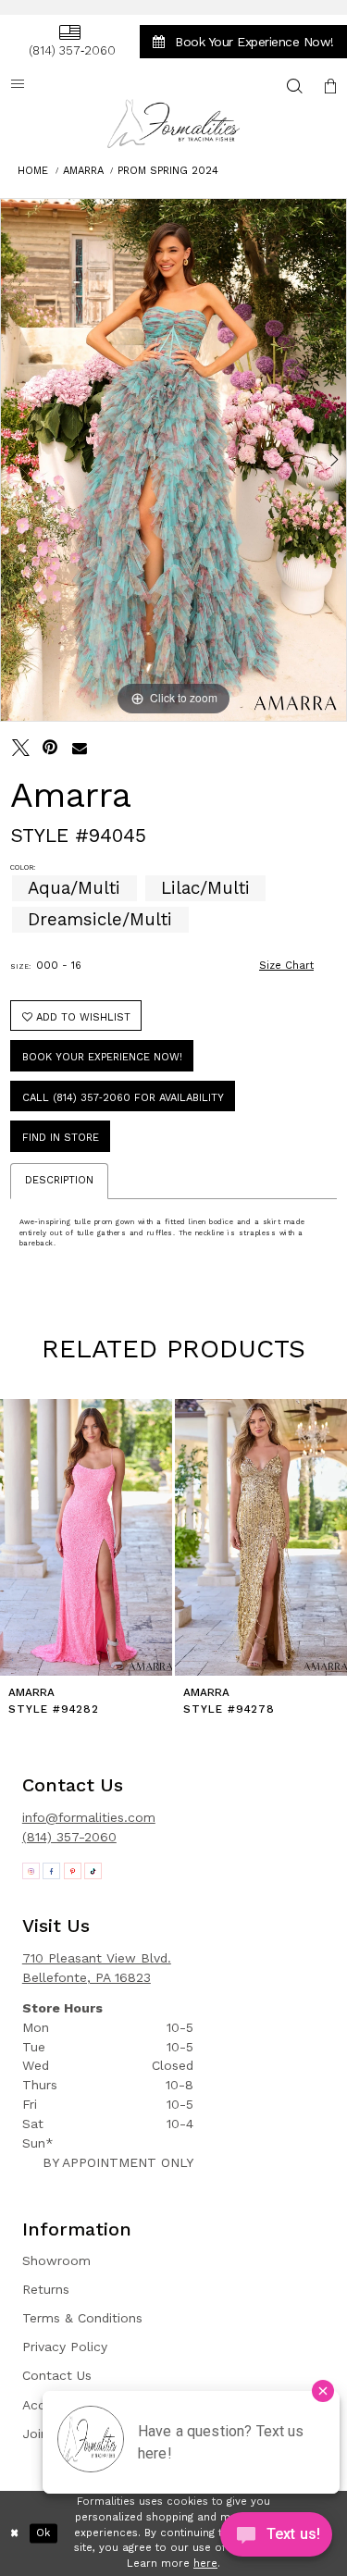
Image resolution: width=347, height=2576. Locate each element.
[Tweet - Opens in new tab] (21, 748)
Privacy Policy (65, 2347)
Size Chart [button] (286, 966)
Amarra (83, 171)
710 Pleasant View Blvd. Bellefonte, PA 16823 (97, 1968)
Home (33, 171)
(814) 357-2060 (69, 1837)
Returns (46, 2289)
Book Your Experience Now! (102, 1057)
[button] (330, 86)
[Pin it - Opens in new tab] (50, 748)
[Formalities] (174, 124)
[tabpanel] (173, 460)
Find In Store (61, 1138)
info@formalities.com (89, 1817)
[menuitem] (69, 41)
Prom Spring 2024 (168, 171)
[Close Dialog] (15, 2534)
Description (59, 1180)
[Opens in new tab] (31, 1871)
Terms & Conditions (82, 2318)
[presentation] (110, 1537)
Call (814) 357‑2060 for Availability (123, 1098)
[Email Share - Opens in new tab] (80, 748)
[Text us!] (276, 2539)
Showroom (56, 2260)
